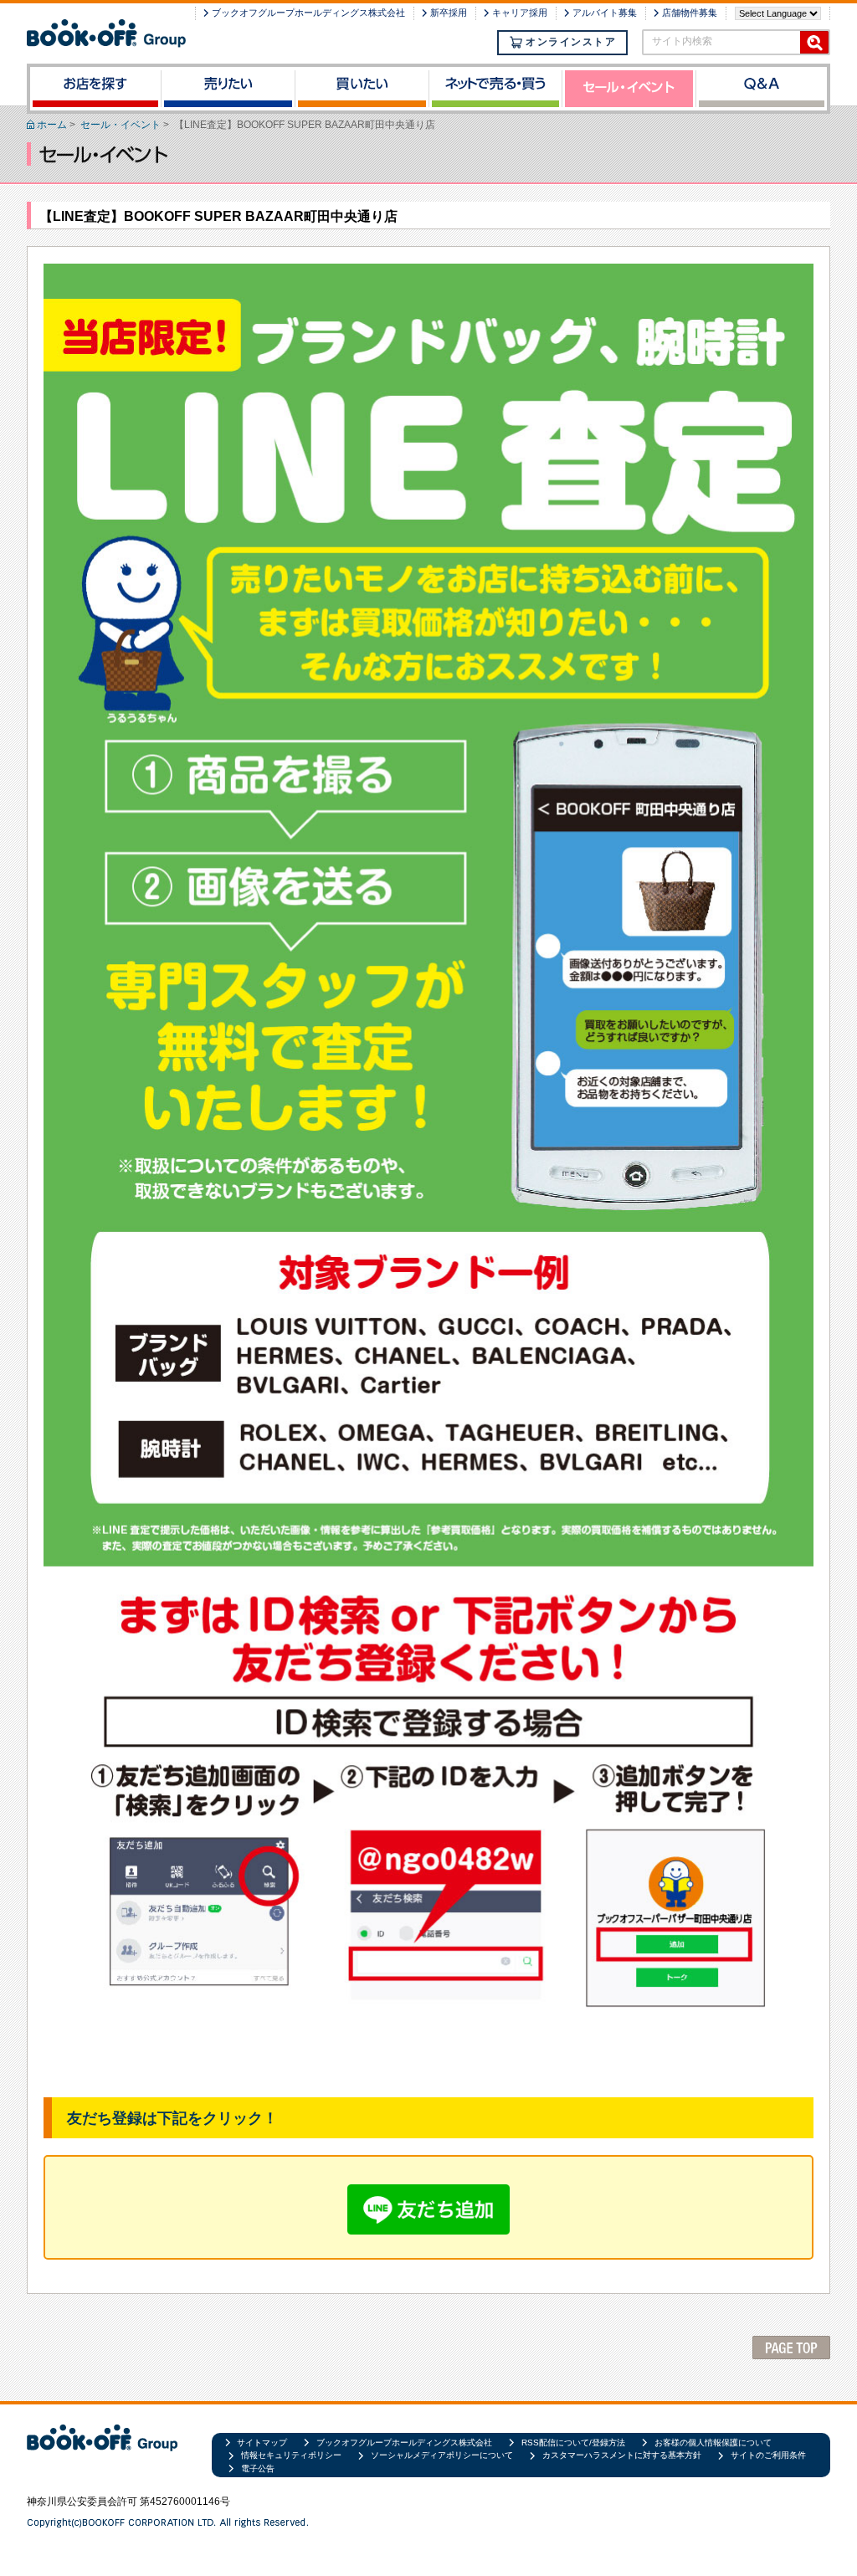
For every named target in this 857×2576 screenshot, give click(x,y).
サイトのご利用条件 (768, 2455)
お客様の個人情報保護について (713, 2443)
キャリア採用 (520, 13)
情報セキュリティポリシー (291, 2455)
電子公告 (258, 2468)
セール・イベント (121, 125)
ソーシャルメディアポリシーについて (442, 2455)
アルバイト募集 (605, 13)
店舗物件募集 (690, 13)
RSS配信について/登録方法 (573, 2443)
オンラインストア (571, 42)
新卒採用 (449, 13)
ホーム (52, 125)
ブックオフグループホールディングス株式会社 (308, 13)
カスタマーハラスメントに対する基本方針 (622, 2455)
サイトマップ (262, 2443)
